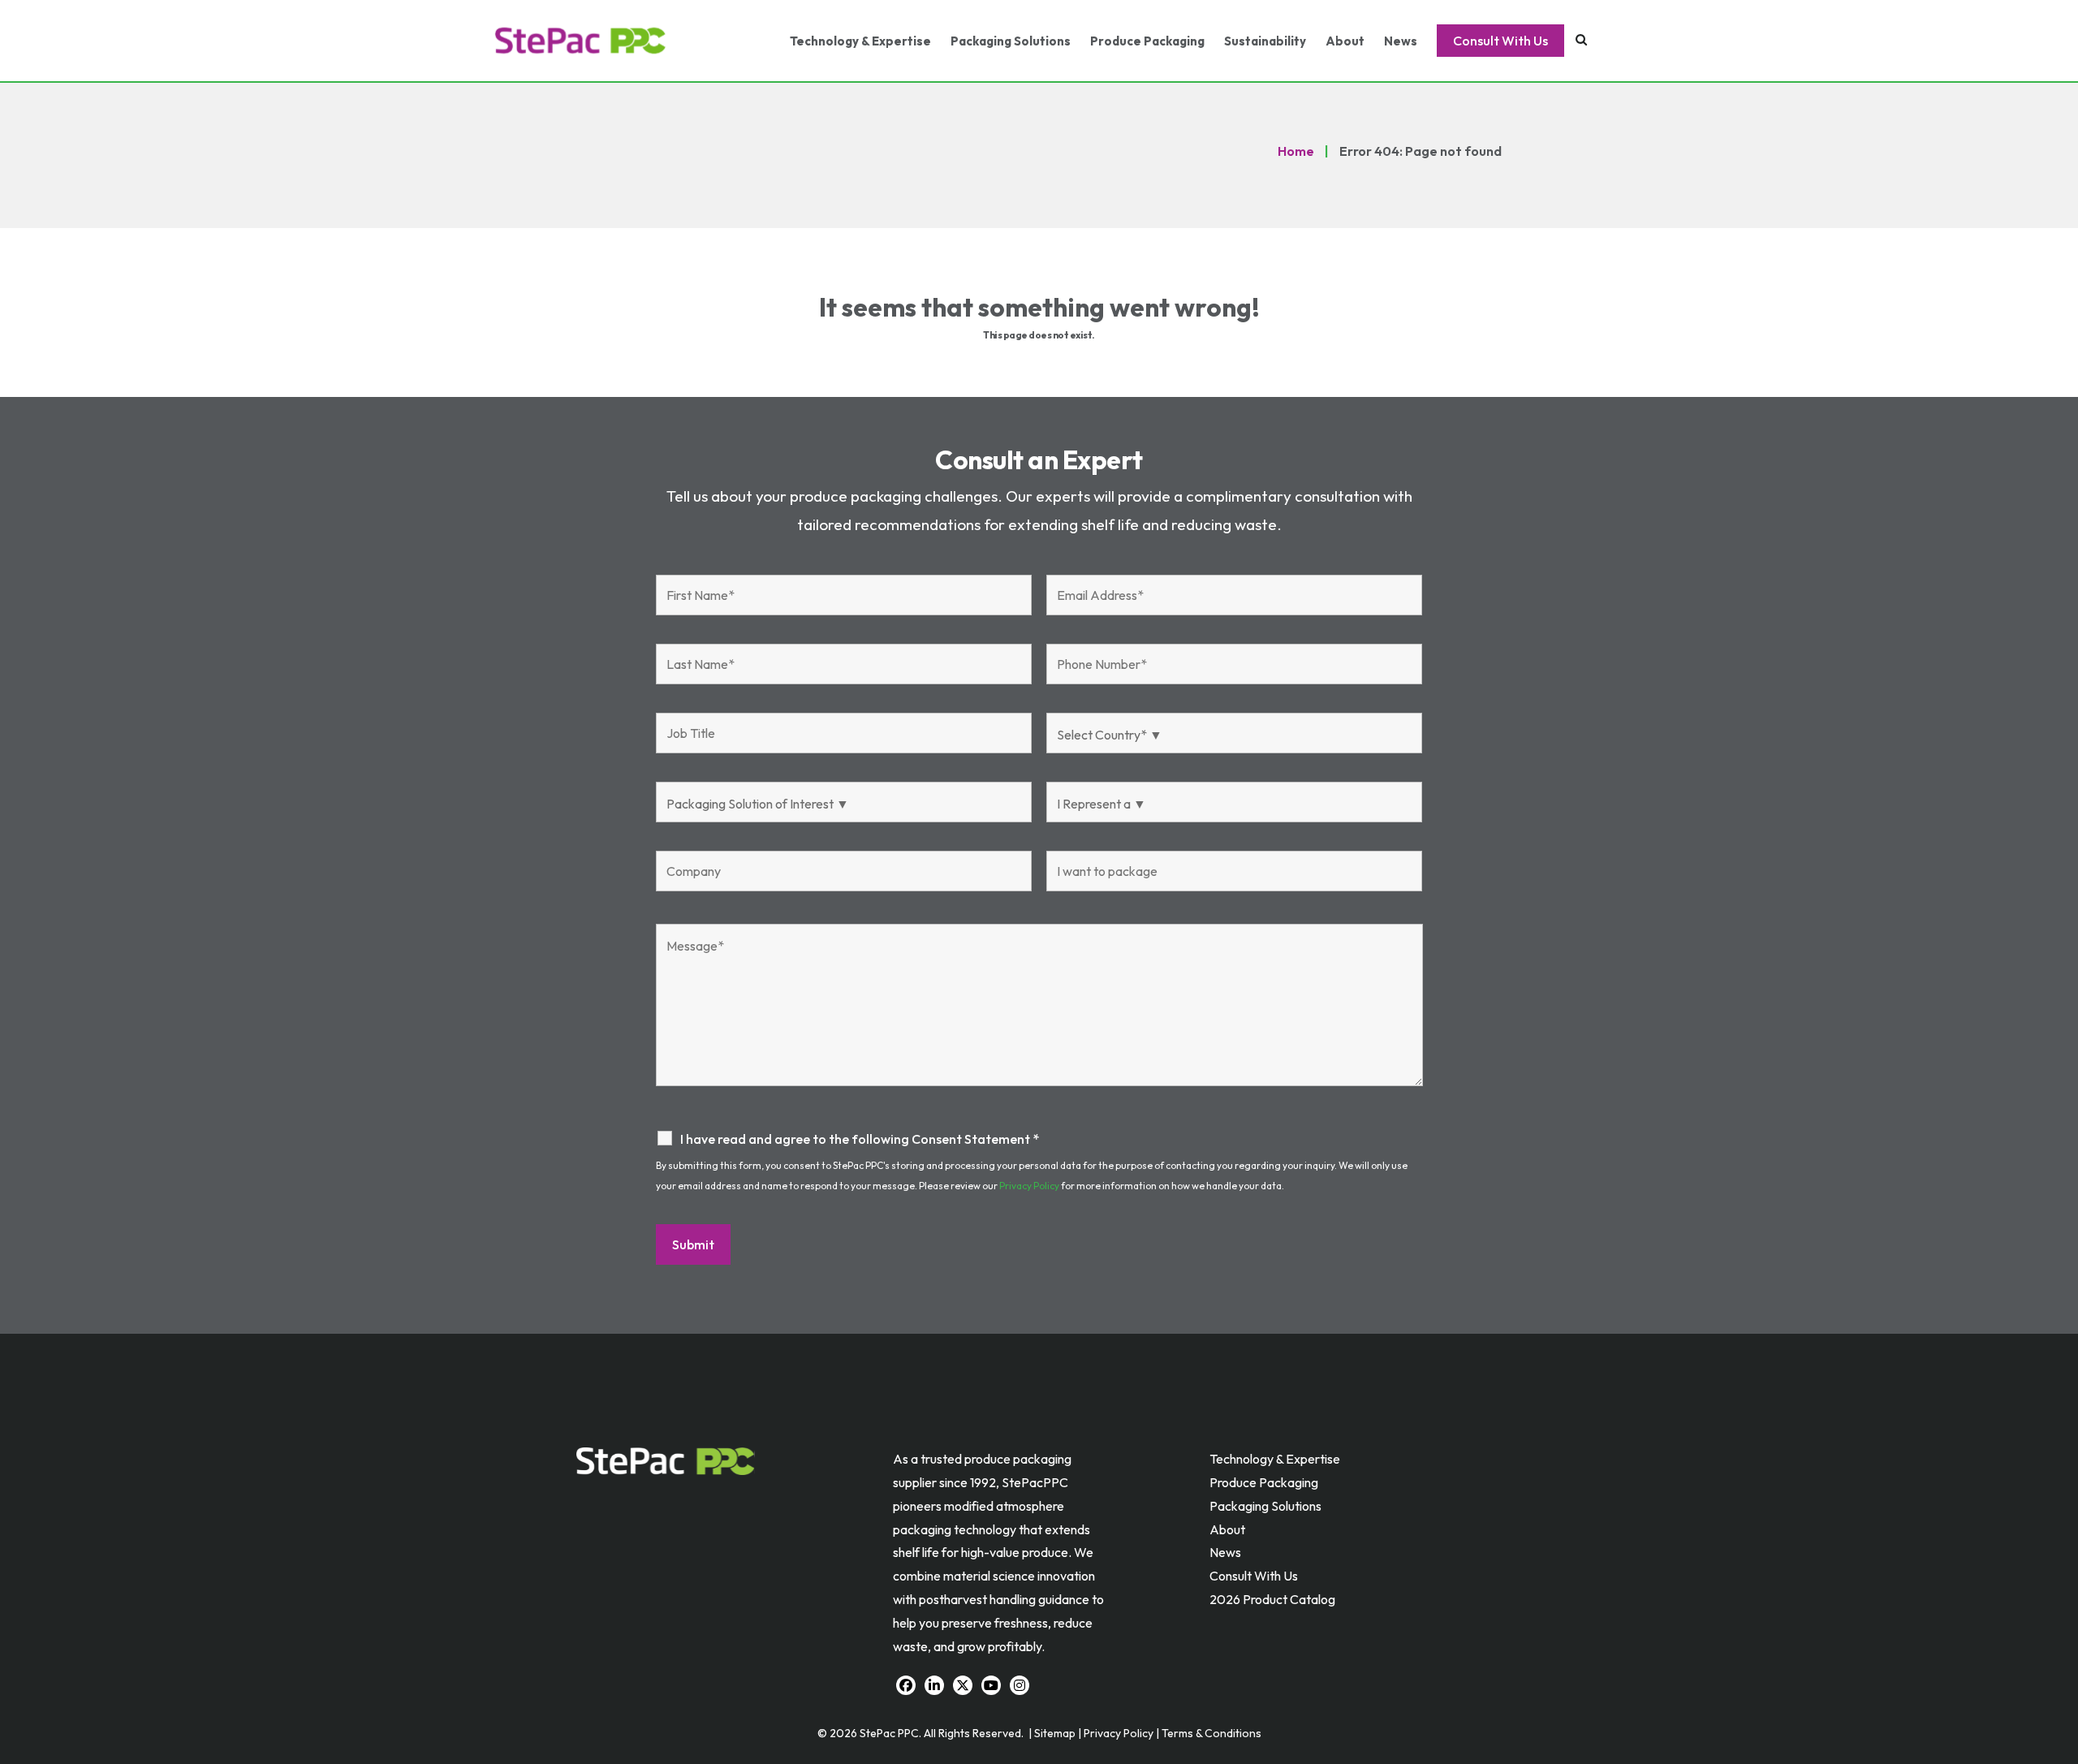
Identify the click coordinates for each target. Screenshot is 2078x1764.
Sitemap (1055, 1733)
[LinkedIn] (934, 1685)
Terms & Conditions (1211, 1733)
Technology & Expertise (860, 41)
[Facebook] (906, 1685)
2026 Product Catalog (1272, 1599)
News (1401, 41)
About (1345, 41)
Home (1296, 151)
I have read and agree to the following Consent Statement (860, 1139)
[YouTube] (991, 1685)
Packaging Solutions (1011, 41)
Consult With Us (1500, 41)
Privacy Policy (1029, 1186)
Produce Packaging (1147, 41)
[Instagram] (1020, 1685)
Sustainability (1265, 41)
